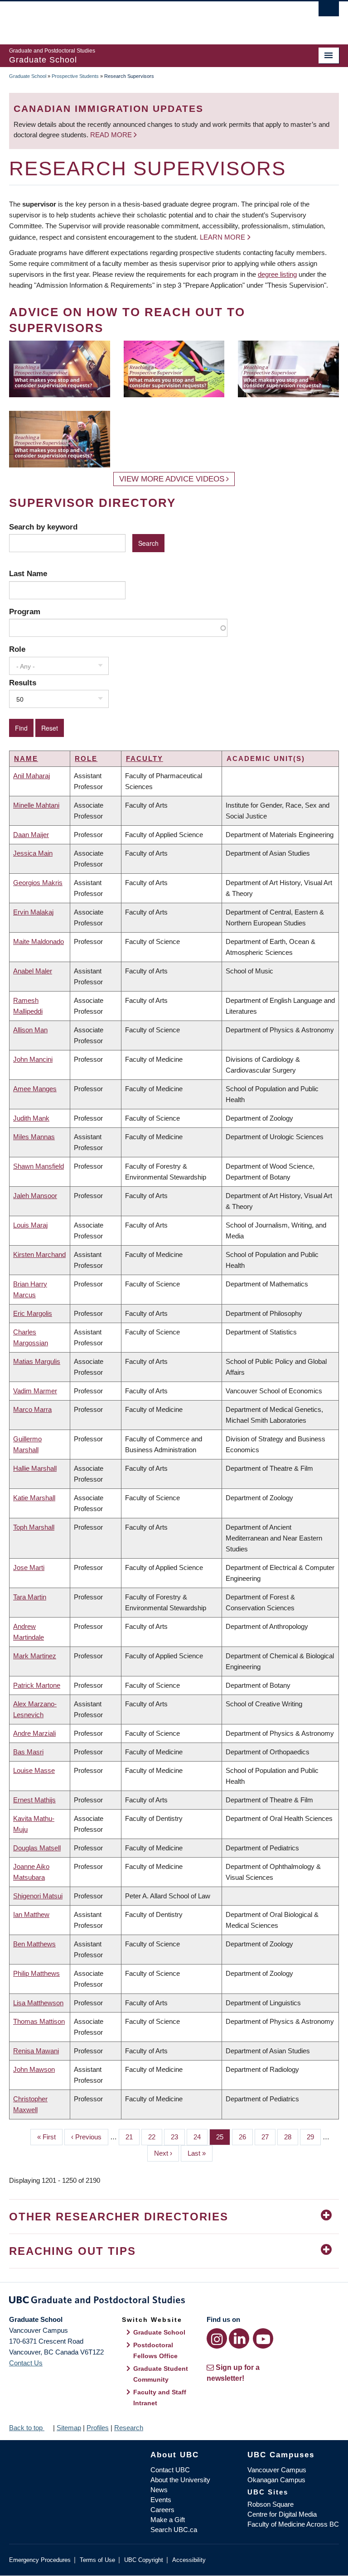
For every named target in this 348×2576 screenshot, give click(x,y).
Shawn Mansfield (39, 1166)
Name (26, 758)
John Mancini (33, 1059)
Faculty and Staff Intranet (160, 2398)
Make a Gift (168, 2520)
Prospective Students (75, 76)
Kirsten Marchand (39, 1254)
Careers (162, 2510)
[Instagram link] (217, 2338)
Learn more (222, 237)
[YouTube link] (263, 2338)
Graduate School (28, 76)
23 (178, 2137)
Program (25, 611)
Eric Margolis (33, 1313)
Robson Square (271, 2504)
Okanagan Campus (276, 2480)
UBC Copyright (144, 2560)
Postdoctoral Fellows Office (155, 2350)
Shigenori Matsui (38, 1896)
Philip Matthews (36, 1973)
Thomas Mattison (39, 2021)
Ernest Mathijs (34, 1800)
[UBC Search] (329, 11)
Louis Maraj (30, 1225)
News (159, 2490)
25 (223, 2137)
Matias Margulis (37, 1361)
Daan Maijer (31, 835)
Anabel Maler (33, 971)
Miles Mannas (34, 1137)
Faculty (145, 758)
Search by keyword (43, 527)
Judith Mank (31, 1118)
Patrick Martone (37, 1685)
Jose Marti (29, 1567)
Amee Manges (35, 1089)
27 (268, 2137)
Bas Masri (28, 1752)
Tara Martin (30, 1597)
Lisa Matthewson (38, 2003)
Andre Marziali (34, 1733)
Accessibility (189, 2560)
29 (314, 2137)
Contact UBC (170, 2470)
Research (129, 2428)
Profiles (98, 2428)
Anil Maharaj (31, 776)
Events (161, 2500)
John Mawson (34, 2069)
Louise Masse (34, 1770)
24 (201, 2137)
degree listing (277, 274)
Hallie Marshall (35, 1468)
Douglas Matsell (37, 1848)
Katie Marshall (34, 1498)
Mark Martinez (35, 1656)
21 (133, 2137)
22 (155, 2137)
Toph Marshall (34, 1527)
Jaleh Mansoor (35, 1196)
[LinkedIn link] (239, 2338)
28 (291, 2137)
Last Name (28, 573)
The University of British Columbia (149, 19)
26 (246, 2137)
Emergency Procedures (40, 2560)
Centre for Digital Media (282, 2514)
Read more (112, 135)
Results (23, 683)
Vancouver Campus (277, 2470)
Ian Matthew (31, 1914)
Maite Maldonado (39, 941)
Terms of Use (97, 2560)
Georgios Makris (38, 883)
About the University (180, 2480)
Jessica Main (33, 853)
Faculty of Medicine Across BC (293, 2524)
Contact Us (26, 2363)
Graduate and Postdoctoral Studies (174, 2302)
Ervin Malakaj (33, 912)
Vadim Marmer (35, 1391)
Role (17, 649)
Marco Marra (32, 1409)
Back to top (27, 2428)
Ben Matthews (34, 1944)
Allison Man (30, 1030)
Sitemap (69, 2428)
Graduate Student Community (161, 2374)
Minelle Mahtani (36, 805)
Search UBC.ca (174, 2530)
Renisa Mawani (36, 2051)
